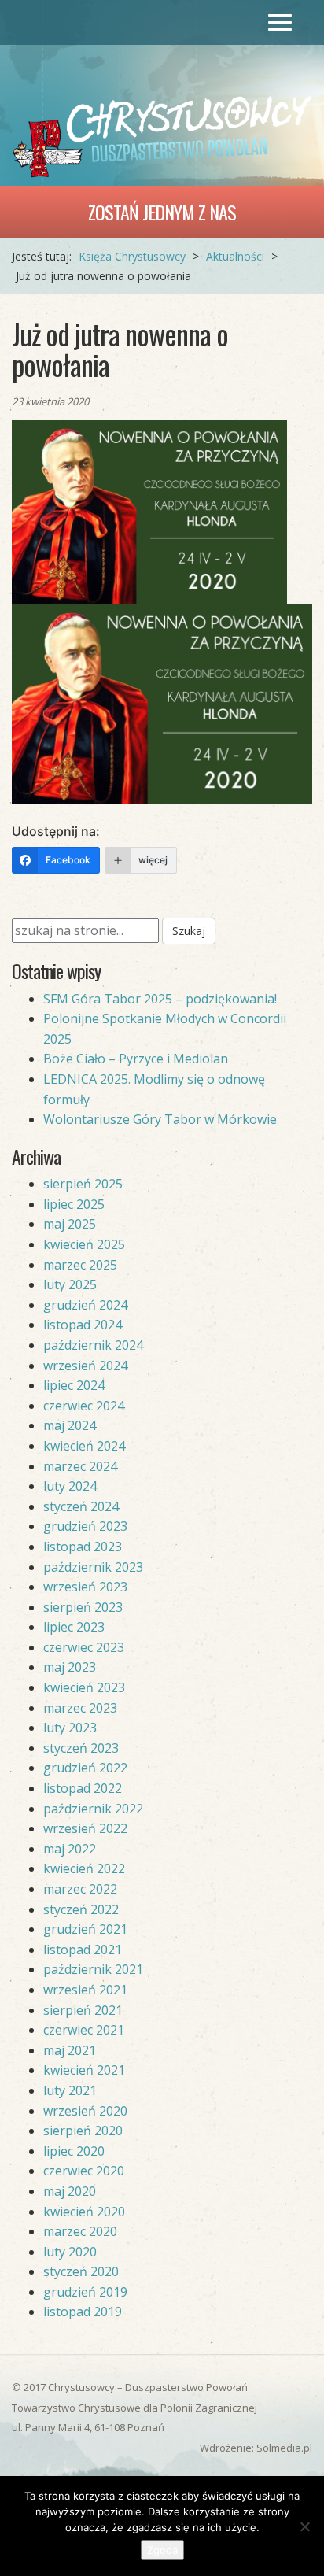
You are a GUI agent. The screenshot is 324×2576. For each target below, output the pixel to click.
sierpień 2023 (83, 1607)
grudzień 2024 (85, 1305)
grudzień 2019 (85, 2292)
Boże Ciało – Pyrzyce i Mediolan (136, 1059)
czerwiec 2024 (84, 1406)
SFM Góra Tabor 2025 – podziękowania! (160, 999)
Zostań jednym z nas (162, 212)
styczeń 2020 (81, 2271)
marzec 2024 (80, 1466)
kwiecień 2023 (84, 1687)
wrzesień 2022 (85, 1828)
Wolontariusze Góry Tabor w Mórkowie (160, 1119)
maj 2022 (70, 1849)
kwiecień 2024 (84, 1446)
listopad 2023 (83, 1547)
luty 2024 (70, 1486)
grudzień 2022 (85, 1768)
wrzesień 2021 (85, 1990)
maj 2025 (70, 1224)
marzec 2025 (80, 1265)
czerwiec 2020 (84, 2171)
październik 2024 (93, 1345)
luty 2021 (70, 2090)
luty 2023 (70, 1728)
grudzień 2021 (85, 1929)
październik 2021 (93, 1969)
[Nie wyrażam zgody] (304, 2526)
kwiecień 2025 (84, 1244)
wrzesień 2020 (85, 2111)
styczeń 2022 (81, 1909)
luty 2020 (70, 2252)
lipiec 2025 (74, 1204)
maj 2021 (70, 2050)
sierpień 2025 (83, 1184)
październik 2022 (93, 1809)
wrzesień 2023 (85, 1587)
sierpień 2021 (83, 2010)
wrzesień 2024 (85, 1366)
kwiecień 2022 (84, 1868)
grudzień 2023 (85, 1526)
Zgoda (162, 2550)
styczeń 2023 (81, 1748)
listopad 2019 (83, 2312)
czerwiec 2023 (84, 1647)
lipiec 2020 (74, 2151)
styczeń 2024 (81, 1506)
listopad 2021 (83, 1950)
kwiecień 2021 (84, 2070)
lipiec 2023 (74, 1627)
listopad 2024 (83, 1325)
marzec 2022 (80, 1889)
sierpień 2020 (83, 2131)
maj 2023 (70, 1667)
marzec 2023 (80, 1708)
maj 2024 (70, 1425)
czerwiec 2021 (84, 2030)
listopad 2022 (83, 1788)
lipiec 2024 (74, 1385)
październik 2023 (93, 1567)
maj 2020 (70, 2191)
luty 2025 (70, 1284)
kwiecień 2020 (84, 2212)
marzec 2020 (80, 2231)
